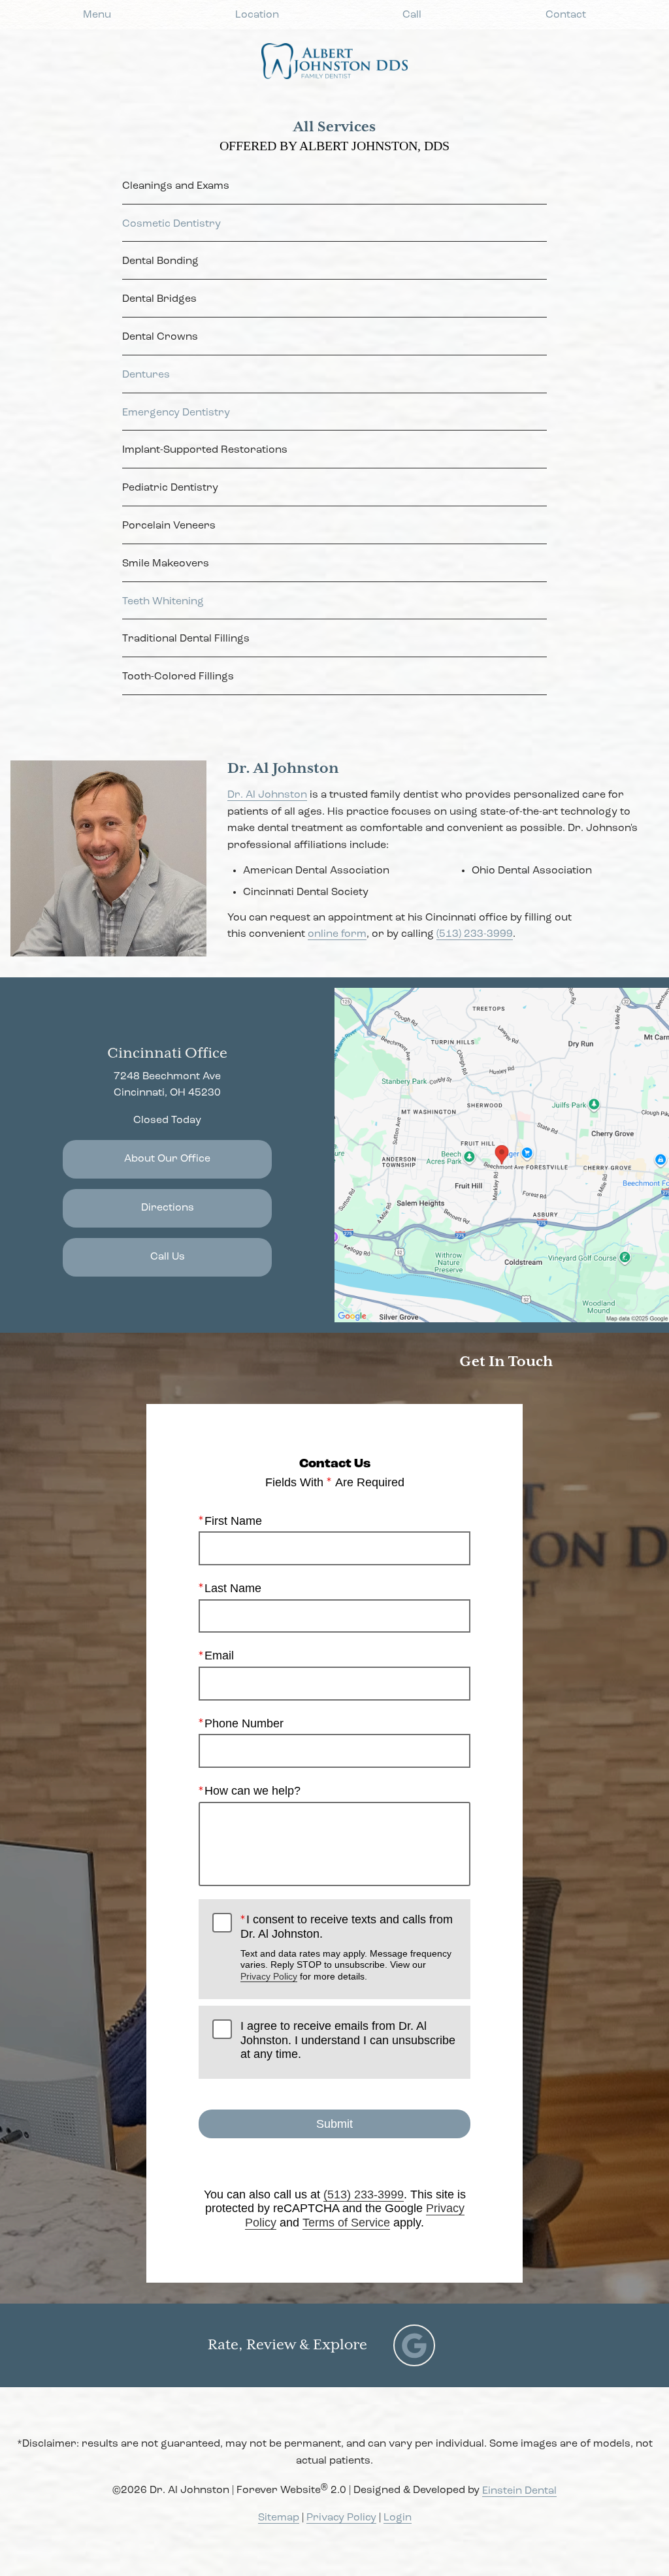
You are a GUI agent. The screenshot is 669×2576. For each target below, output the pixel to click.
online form (337, 934)
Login (398, 2518)
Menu (97, 15)
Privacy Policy (269, 1976)
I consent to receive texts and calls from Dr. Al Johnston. (347, 1947)
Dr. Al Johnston (267, 795)
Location (257, 15)
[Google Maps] (414, 2345)
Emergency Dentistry (176, 413)
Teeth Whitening (163, 602)
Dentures (146, 375)
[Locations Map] (502, 1155)
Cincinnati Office (167, 1053)
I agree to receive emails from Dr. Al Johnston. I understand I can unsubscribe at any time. (348, 2040)
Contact (566, 15)
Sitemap (279, 2518)
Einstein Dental (519, 2491)
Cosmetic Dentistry (171, 224)
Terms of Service (346, 2223)
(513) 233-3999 (475, 934)
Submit (334, 2124)
